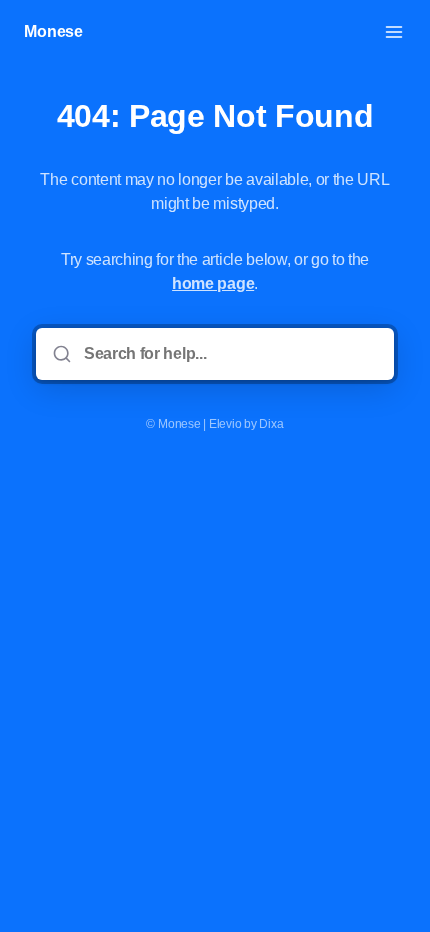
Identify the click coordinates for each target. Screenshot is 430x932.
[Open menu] (394, 32)
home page (213, 283)
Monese (53, 31)
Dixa (271, 424)
